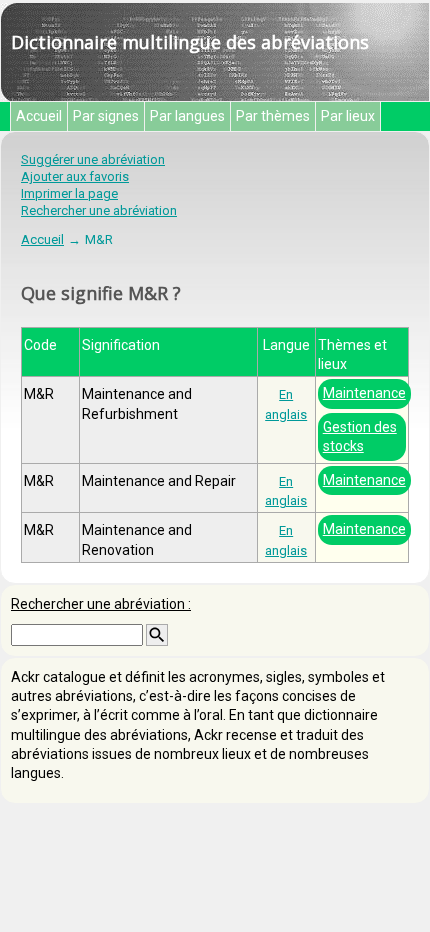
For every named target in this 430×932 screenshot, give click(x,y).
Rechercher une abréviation (99, 210)
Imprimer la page (69, 193)
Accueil (39, 116)
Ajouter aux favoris (75, 176)
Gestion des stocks (360, 436)
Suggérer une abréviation (93, 159)
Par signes (106, 116)
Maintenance (364, 393)
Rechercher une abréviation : (101, 604)
